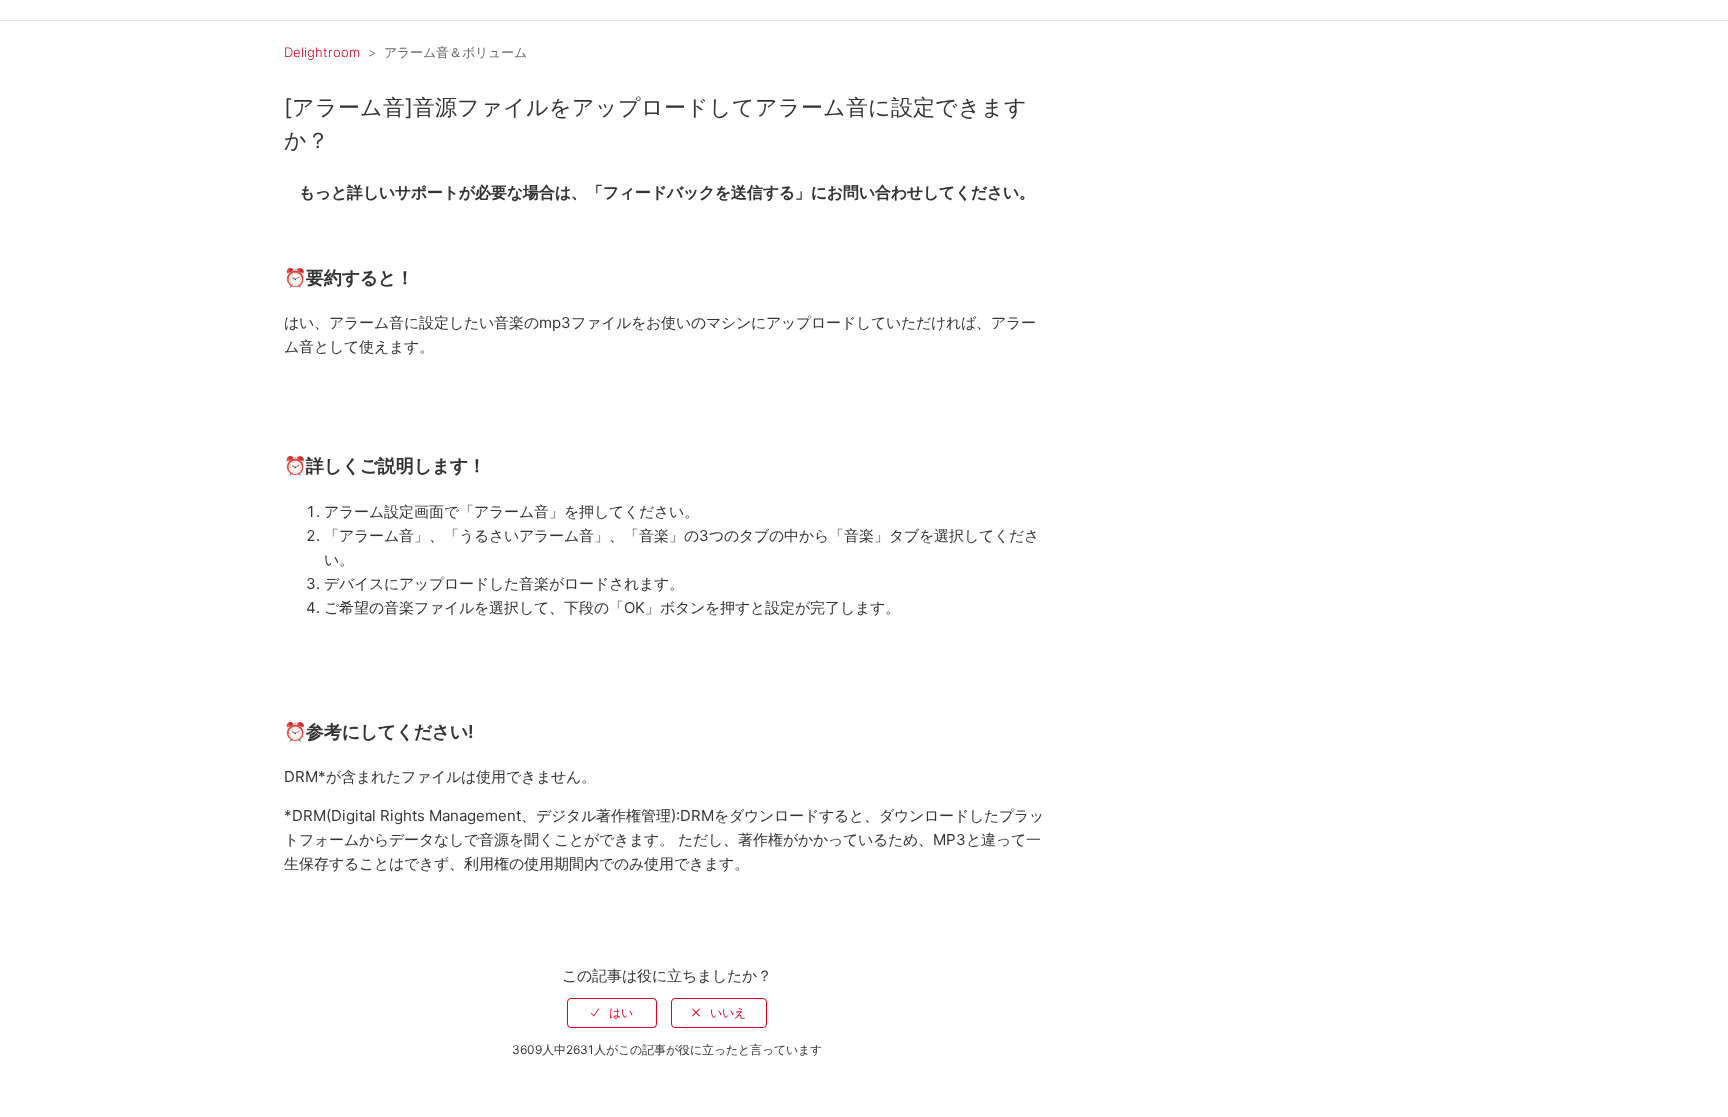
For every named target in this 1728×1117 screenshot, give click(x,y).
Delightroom (322, 52)
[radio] (612, 1013)
